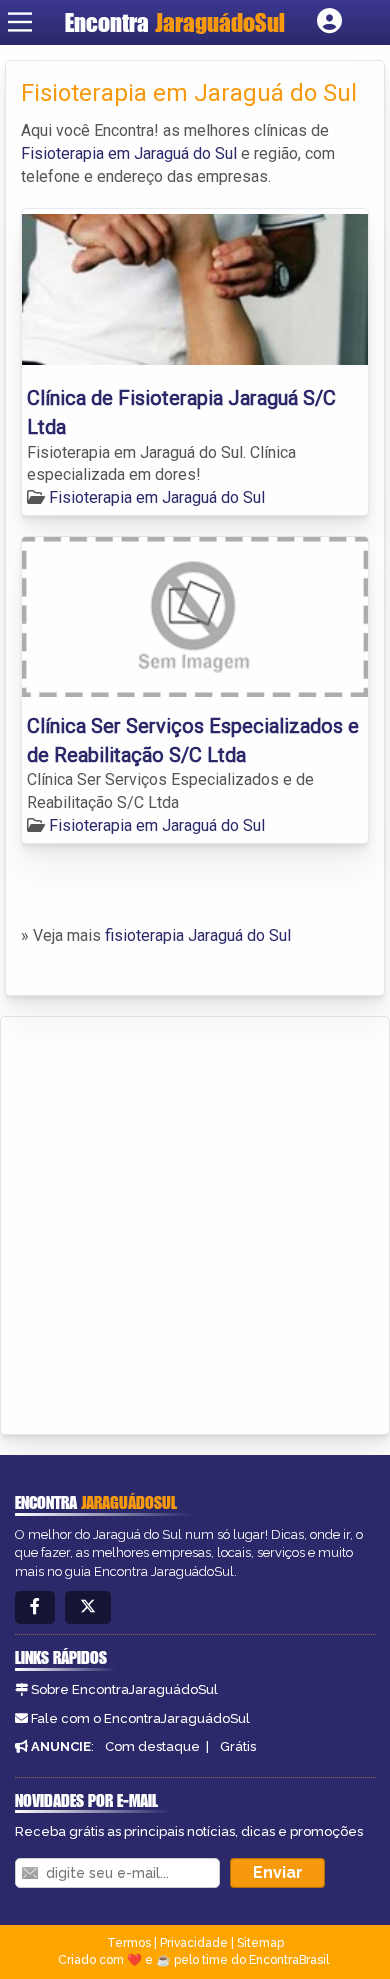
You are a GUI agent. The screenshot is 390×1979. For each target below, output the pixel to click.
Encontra (175, 22)
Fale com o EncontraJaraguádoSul (140, 1718)
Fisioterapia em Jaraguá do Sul (129, 153)
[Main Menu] (20, 22)
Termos (129, 1943)
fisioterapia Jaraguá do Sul (198, 935)
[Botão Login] (329, 22)
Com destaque (152, 1746)
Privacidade (194, 1943)
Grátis (238, 1746)
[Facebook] (35, 1607)
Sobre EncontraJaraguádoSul (124, 1689)
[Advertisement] (195, 1222)
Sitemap (260, 1943)
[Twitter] (88, 1607)
